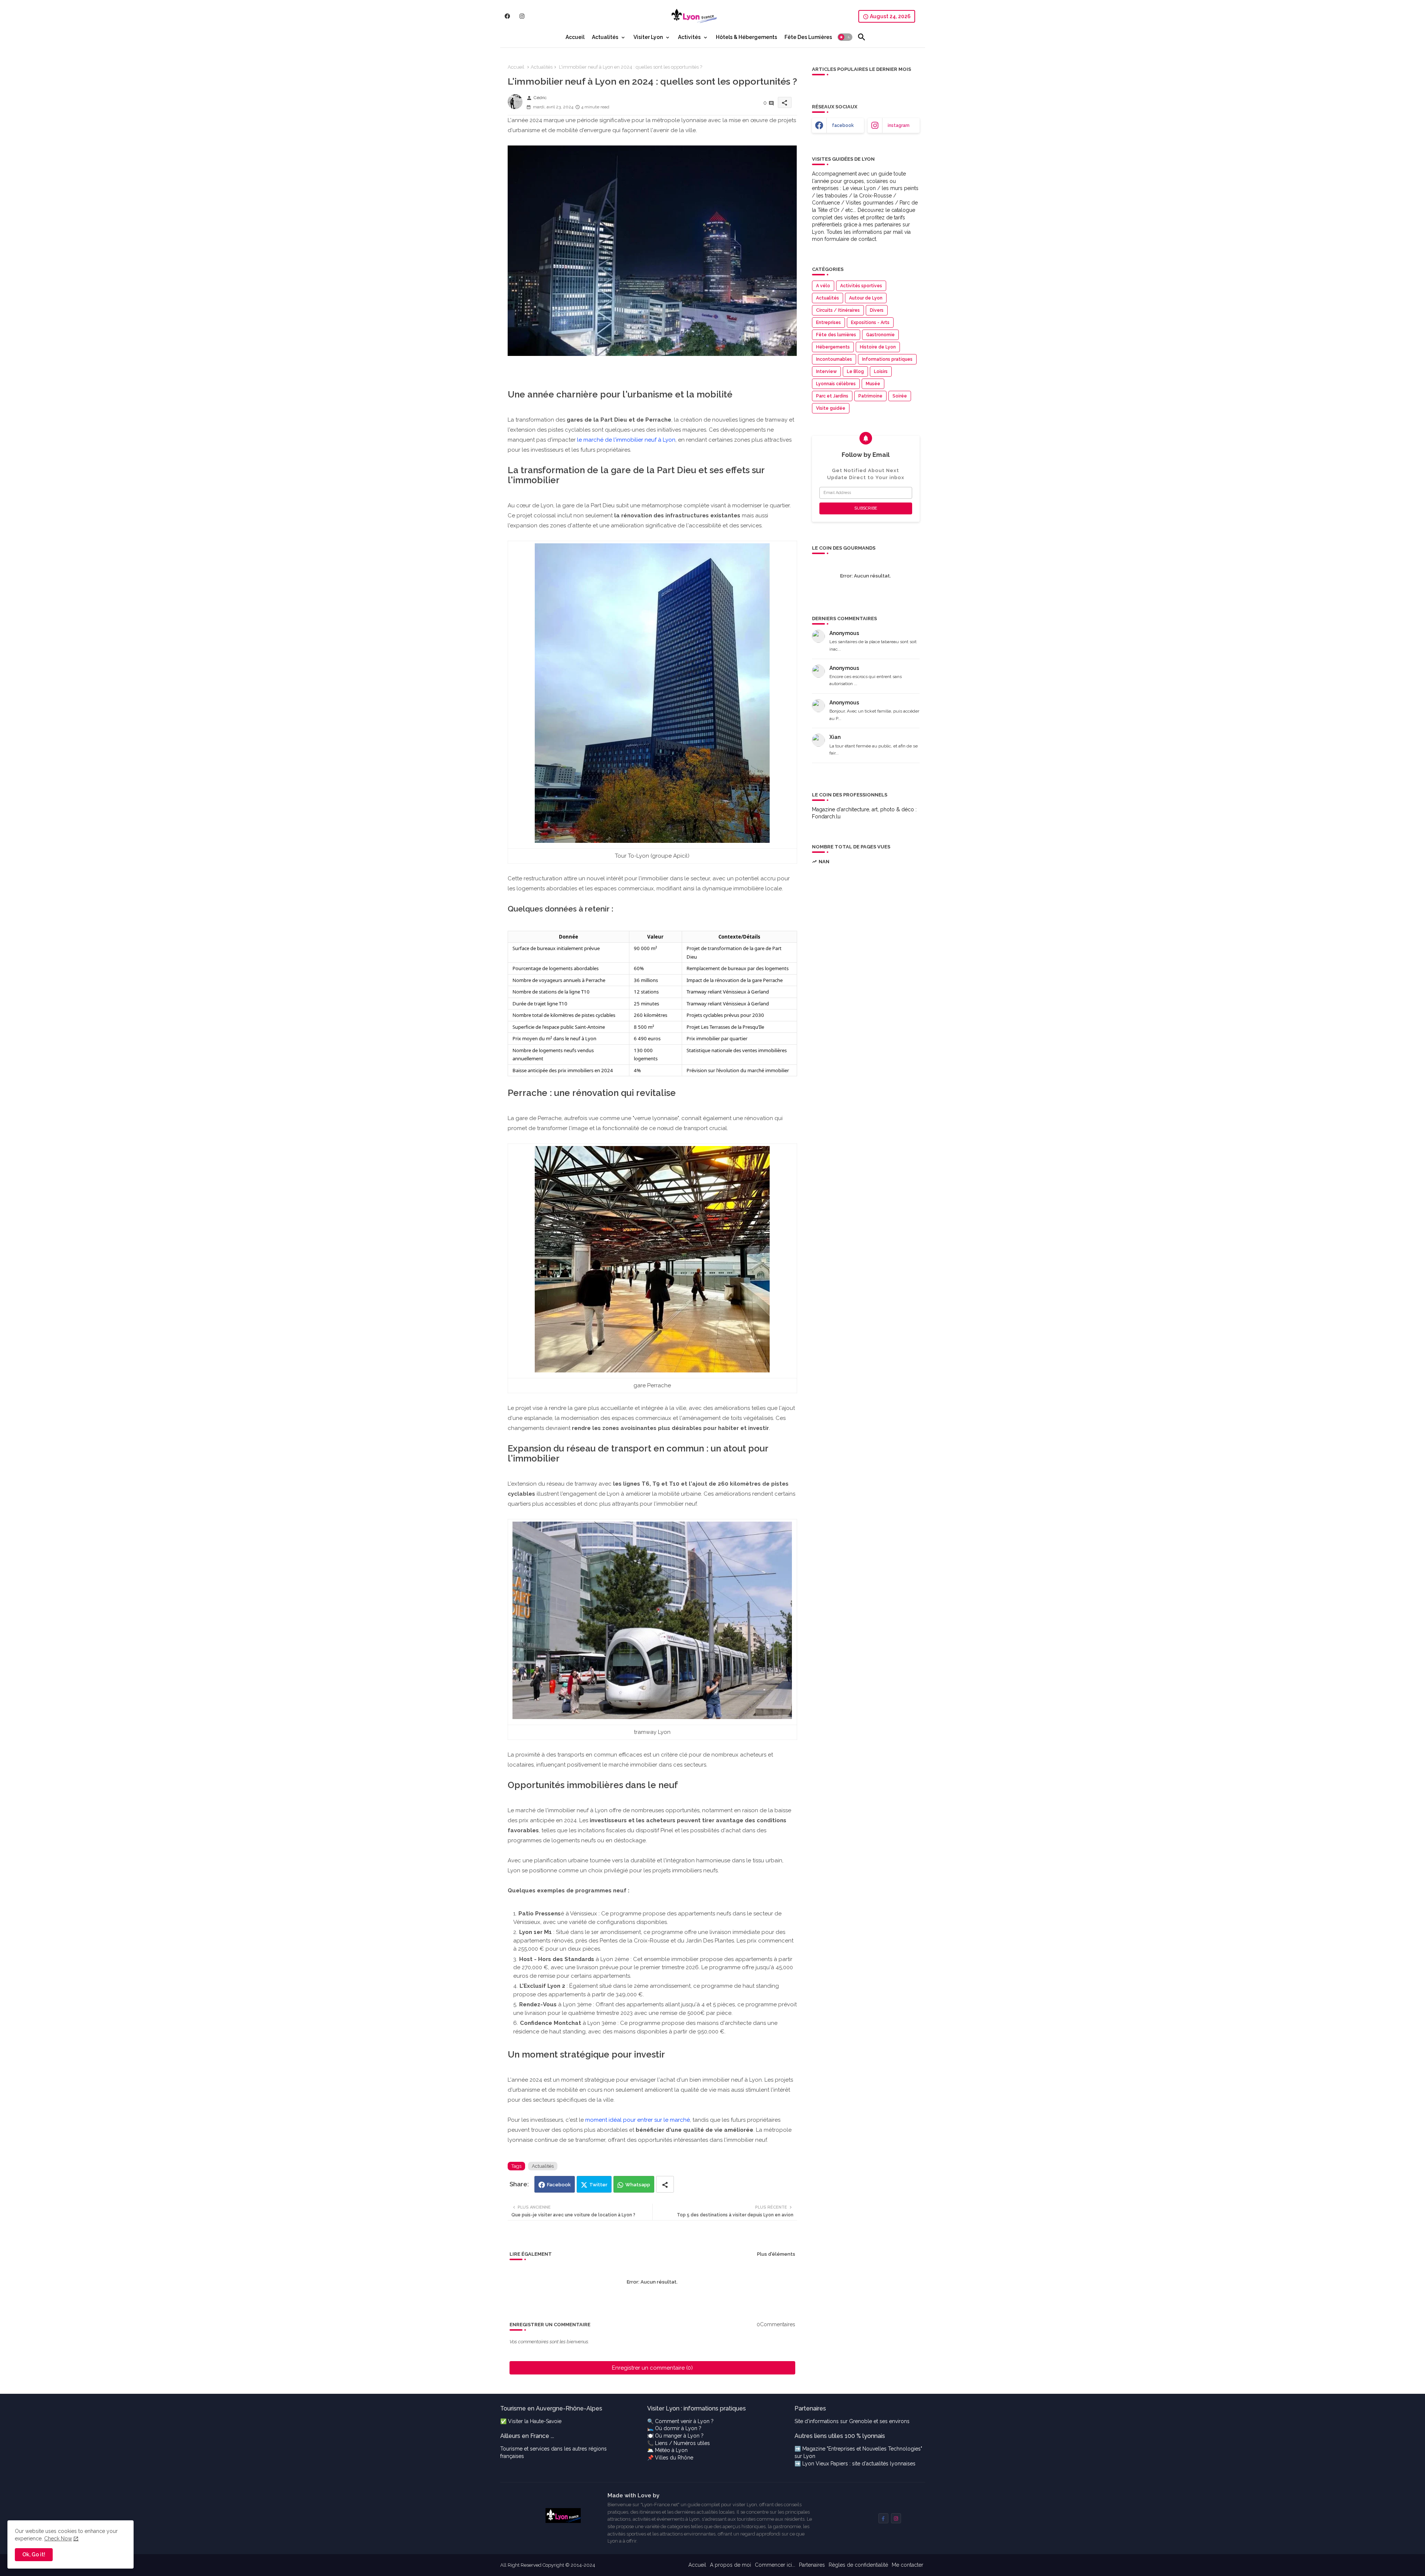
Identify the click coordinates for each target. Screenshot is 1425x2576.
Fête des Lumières (808, 37)
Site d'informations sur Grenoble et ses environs (852, 2421)
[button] (845, 37)
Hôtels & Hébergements (746, 37)
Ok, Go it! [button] (34, 2554)
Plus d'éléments (776, 2254)
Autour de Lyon (866, 298)
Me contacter (908, 2565)
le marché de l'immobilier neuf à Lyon (626, 440)
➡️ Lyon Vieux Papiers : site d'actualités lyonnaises (855, 2464)
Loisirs (881, 371)
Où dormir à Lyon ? (678, 2428)
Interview (826, 371)
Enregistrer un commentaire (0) (652, 2368)
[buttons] (507, 16)
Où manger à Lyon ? (679, 2436)
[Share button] (665, 2184)
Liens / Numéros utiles (682, 2443)
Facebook (559, 2185)
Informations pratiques (887, 359)
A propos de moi (730, 2565)
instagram (899, 125)
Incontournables (834, 359)
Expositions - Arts (870, 323)
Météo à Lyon (671, 2450)
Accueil (575, 37)
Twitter (598, 2185)
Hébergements (833, 347)
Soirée (900, 396)
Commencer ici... (775, 2565)
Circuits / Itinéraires (838, 310)
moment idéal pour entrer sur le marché (638, 2120)
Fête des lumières (836, 335)
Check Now (58, 2539)
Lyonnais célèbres (836, 384)
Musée (873, 384)
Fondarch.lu (826, 816)
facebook (843, 125)
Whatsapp (638, 2185)
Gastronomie (880, 335)
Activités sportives (861, 286)
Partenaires (812, 2565)
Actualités (605, 37)
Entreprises (828, 323)
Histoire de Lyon (878, 347)
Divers (877, 310)
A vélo (823, 286)
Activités (689, 37)
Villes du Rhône (674, 2458)
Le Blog (855, 371)
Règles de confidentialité (858, 2565)
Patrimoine (870, 396)
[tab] (575, 37)
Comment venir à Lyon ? (684, 2421)
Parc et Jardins (832, 396)
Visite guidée (831, 408)
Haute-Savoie (546, 2421)
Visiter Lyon (648, 37)
